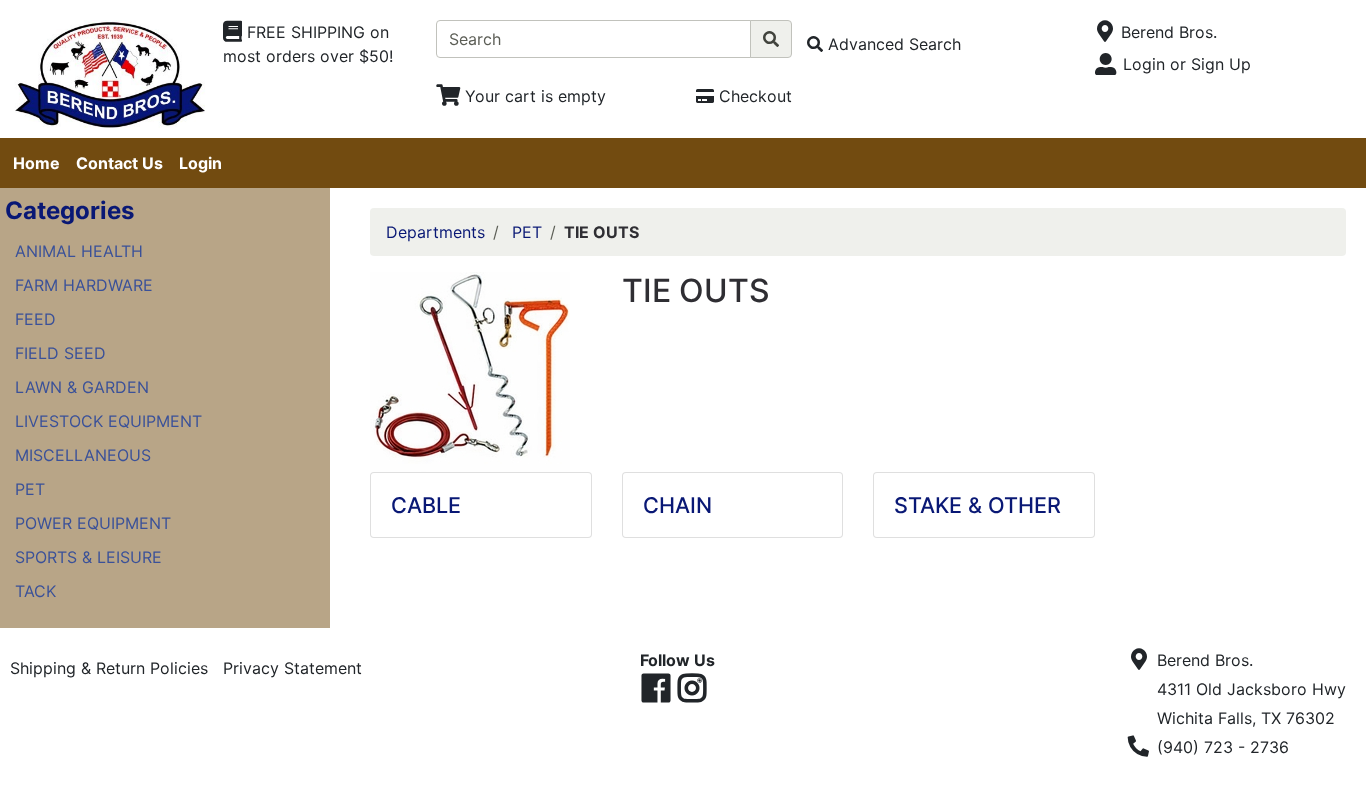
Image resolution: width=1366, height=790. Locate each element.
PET (30, 489)
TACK (35, 591)
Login (200, 163)
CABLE (426, 505)
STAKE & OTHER (977, 505)
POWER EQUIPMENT (93, 523)
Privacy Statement (292, 668)
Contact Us (119, 163)
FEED (35, 319)
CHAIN (677, 505)
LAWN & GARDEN (82, 387)
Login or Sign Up (1187, 64)
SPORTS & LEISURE (88, 557)
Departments (435, 232)
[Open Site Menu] (1104, 32)
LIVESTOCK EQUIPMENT (108, 421)
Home (36, 163)
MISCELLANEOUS (83, 455)
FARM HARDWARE (84, 285)
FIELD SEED (60, 353)
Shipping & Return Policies (109, 668)
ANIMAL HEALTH (79, 251)
